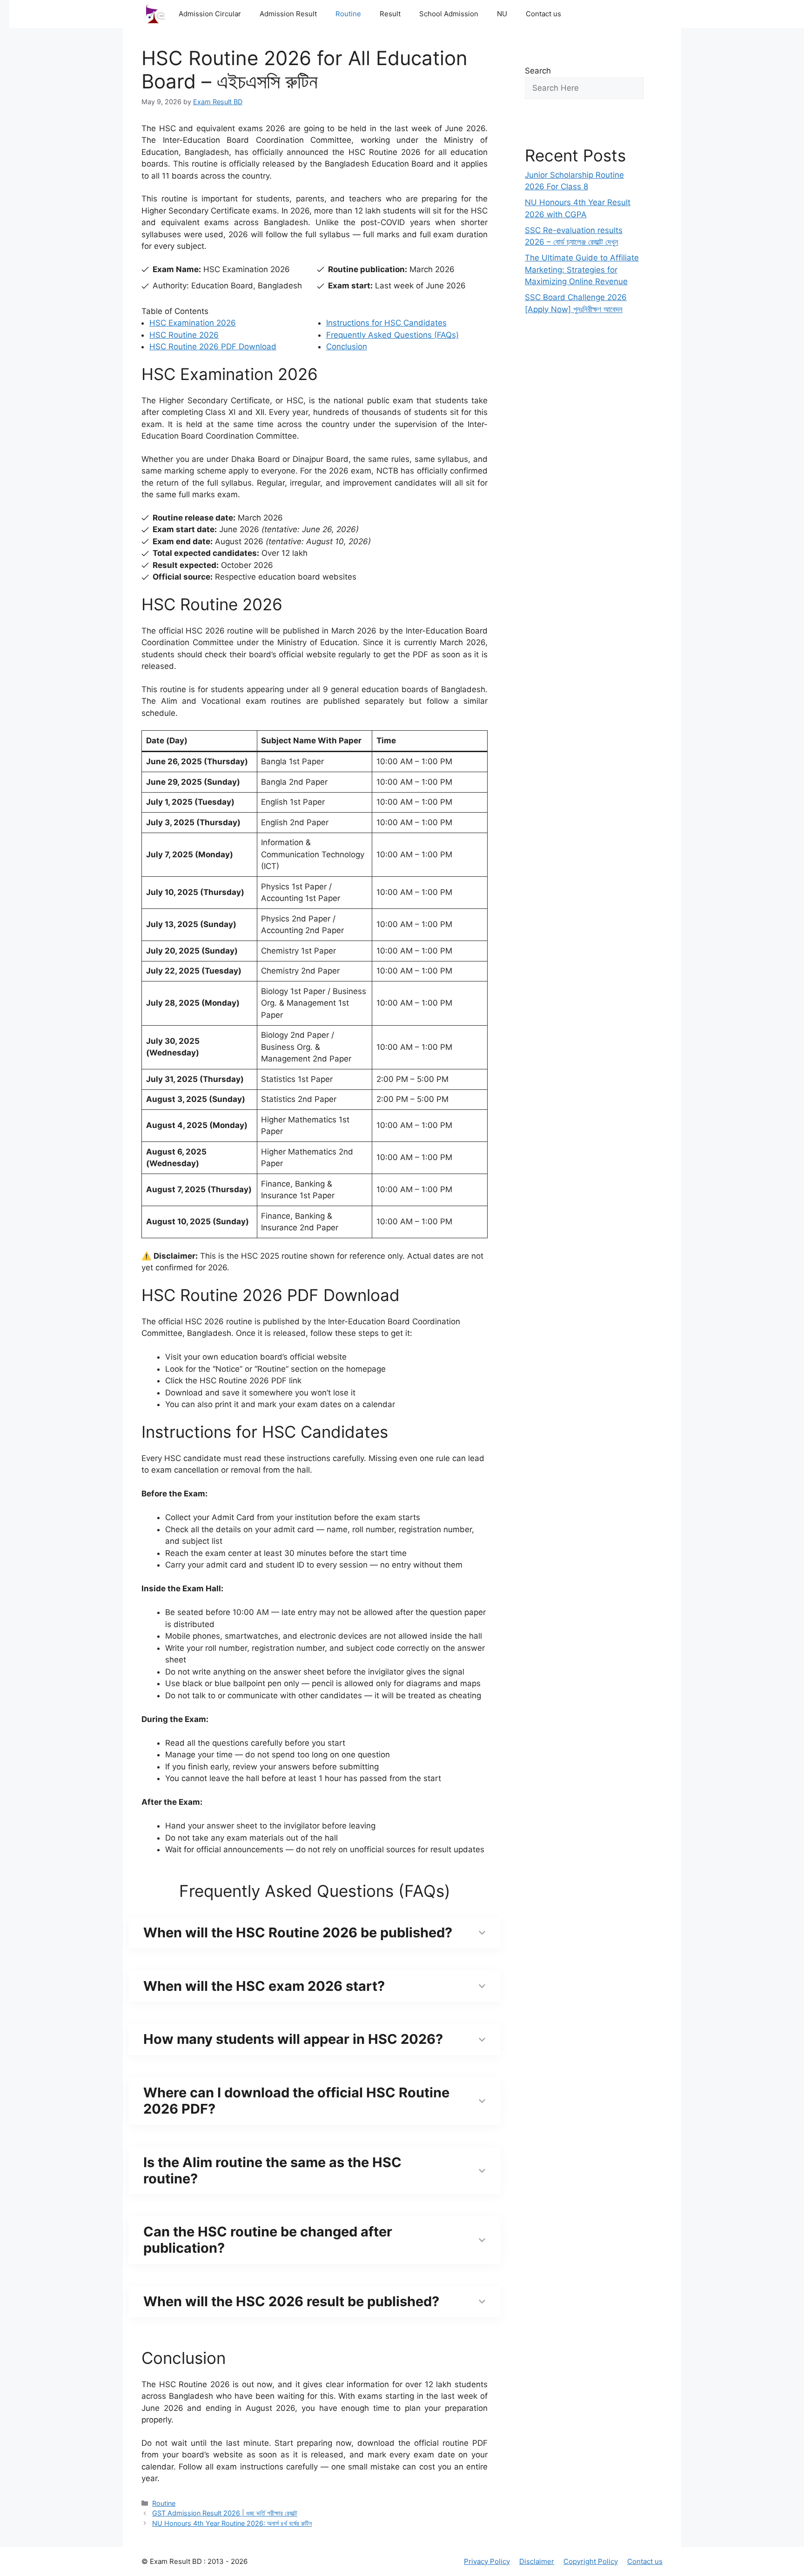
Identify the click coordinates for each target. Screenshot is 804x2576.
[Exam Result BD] (155, 14)
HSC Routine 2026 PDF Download (213, 347)
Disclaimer (537, 2561)
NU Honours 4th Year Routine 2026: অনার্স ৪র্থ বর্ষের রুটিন (232, 2523)
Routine (348, 14)
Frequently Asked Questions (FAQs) (392, 335)
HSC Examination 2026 (193, 323)
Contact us (543, 14)
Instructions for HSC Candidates (386, 323)
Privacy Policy (487, 2561)
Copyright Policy (591, 2561)
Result (390, 14)
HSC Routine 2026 (184, 335)
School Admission (449, 14)
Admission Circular (210, 14)
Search (538, 71)
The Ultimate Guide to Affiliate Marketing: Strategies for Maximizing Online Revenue (582, 270)
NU (502, 14)
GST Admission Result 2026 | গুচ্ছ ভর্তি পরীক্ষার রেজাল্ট (225, 2513)
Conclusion (347, 347)
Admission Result (288, 14)
